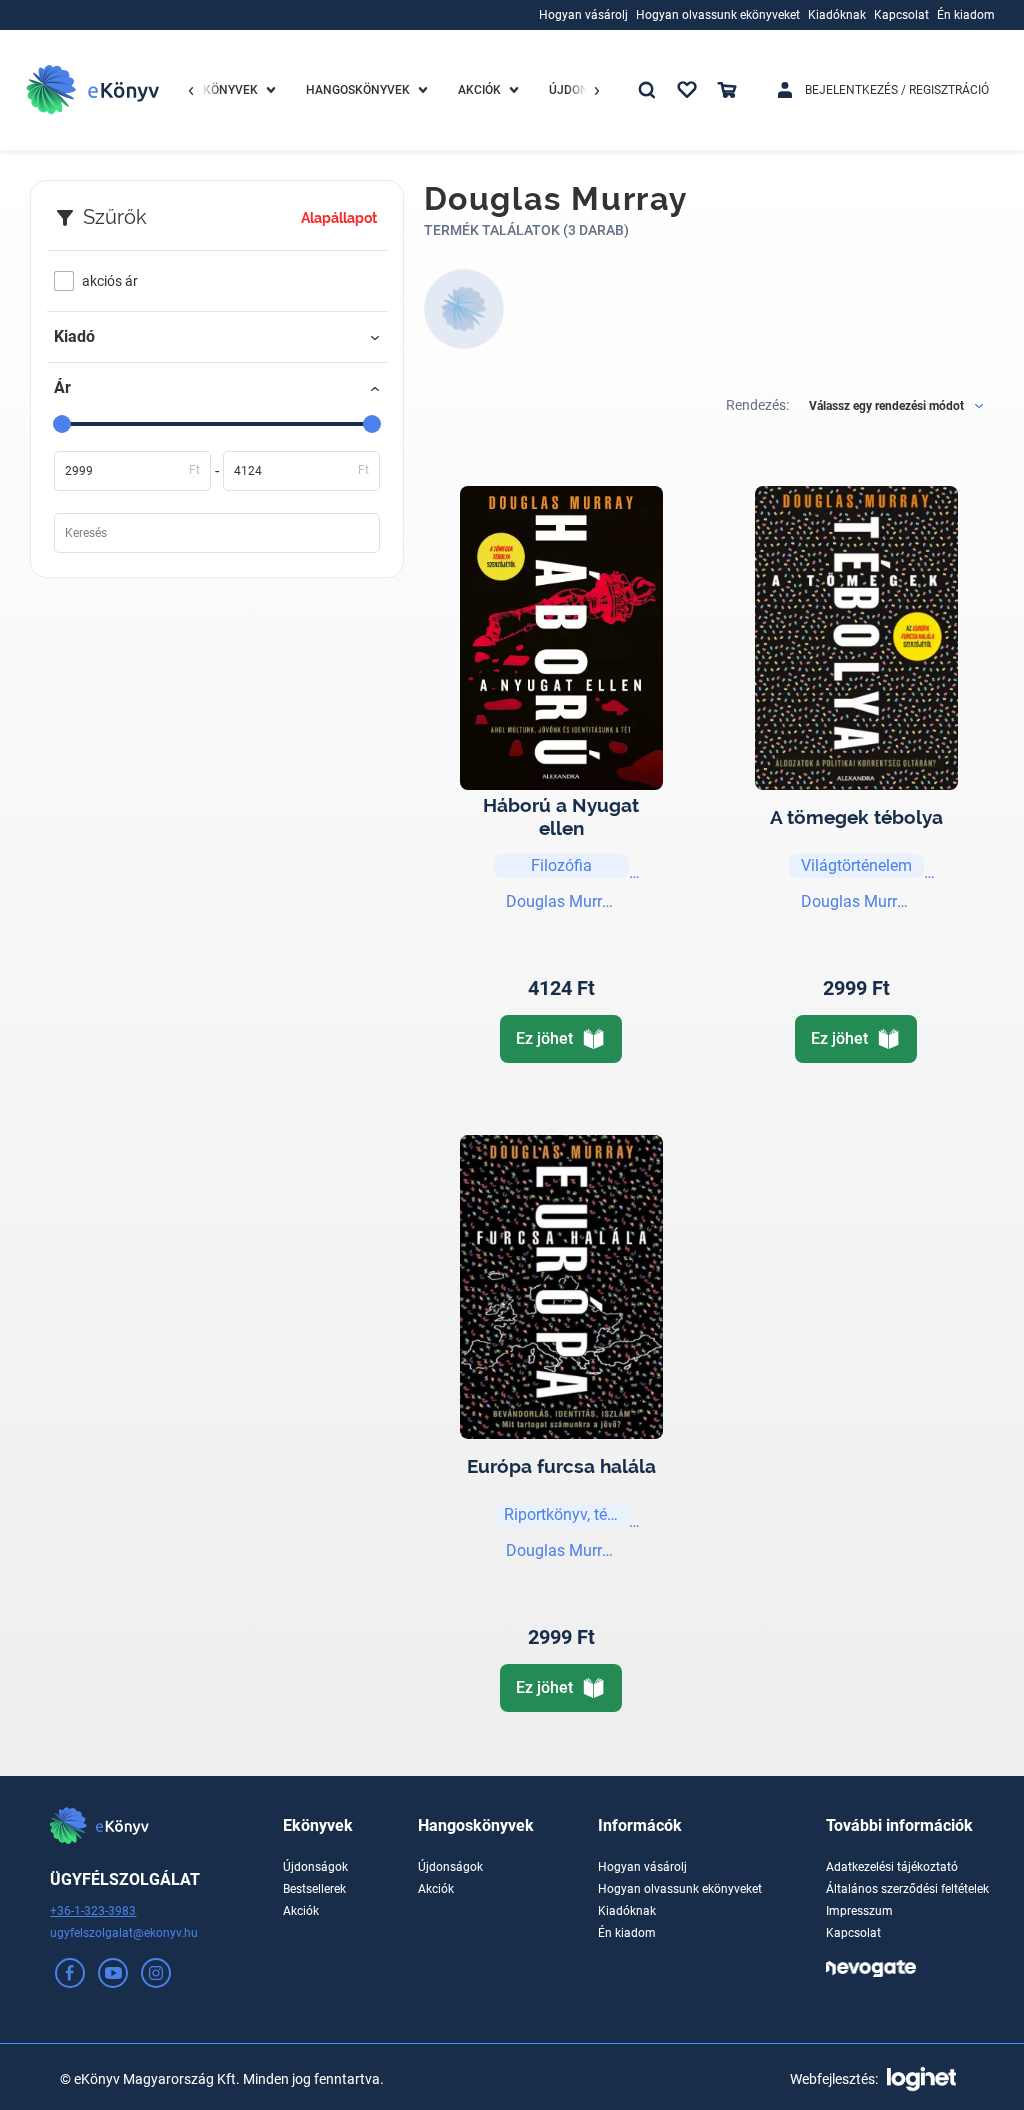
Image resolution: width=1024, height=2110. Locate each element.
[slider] (62, 424)
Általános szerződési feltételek (907, 1889)
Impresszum (859, 1911)
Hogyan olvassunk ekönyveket (680, 1889)
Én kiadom (627, 1933)
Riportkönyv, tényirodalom (566, 1514)
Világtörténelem (856, 865)
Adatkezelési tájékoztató (892, 1867)
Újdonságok (315, 1867)
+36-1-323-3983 (93, 1911)
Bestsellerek (314, 1889)
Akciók (301, 1911)
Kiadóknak (627, 1911)
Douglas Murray (561, 901)
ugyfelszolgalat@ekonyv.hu (124, 1933)
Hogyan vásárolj (642, 1867)
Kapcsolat (853, 1933)
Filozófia (561, 865)
